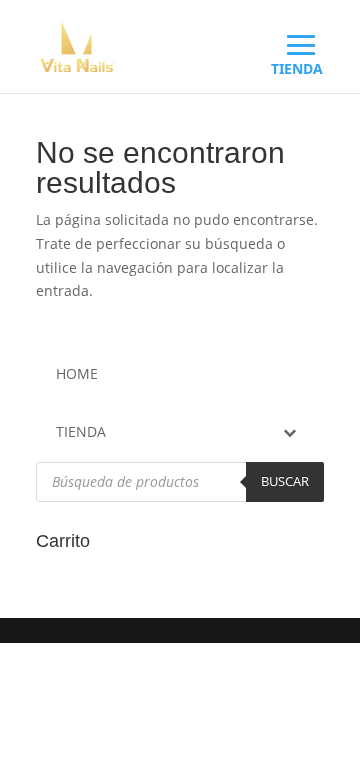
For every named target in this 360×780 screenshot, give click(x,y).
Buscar (285, 481)
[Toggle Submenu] (289, 432)
